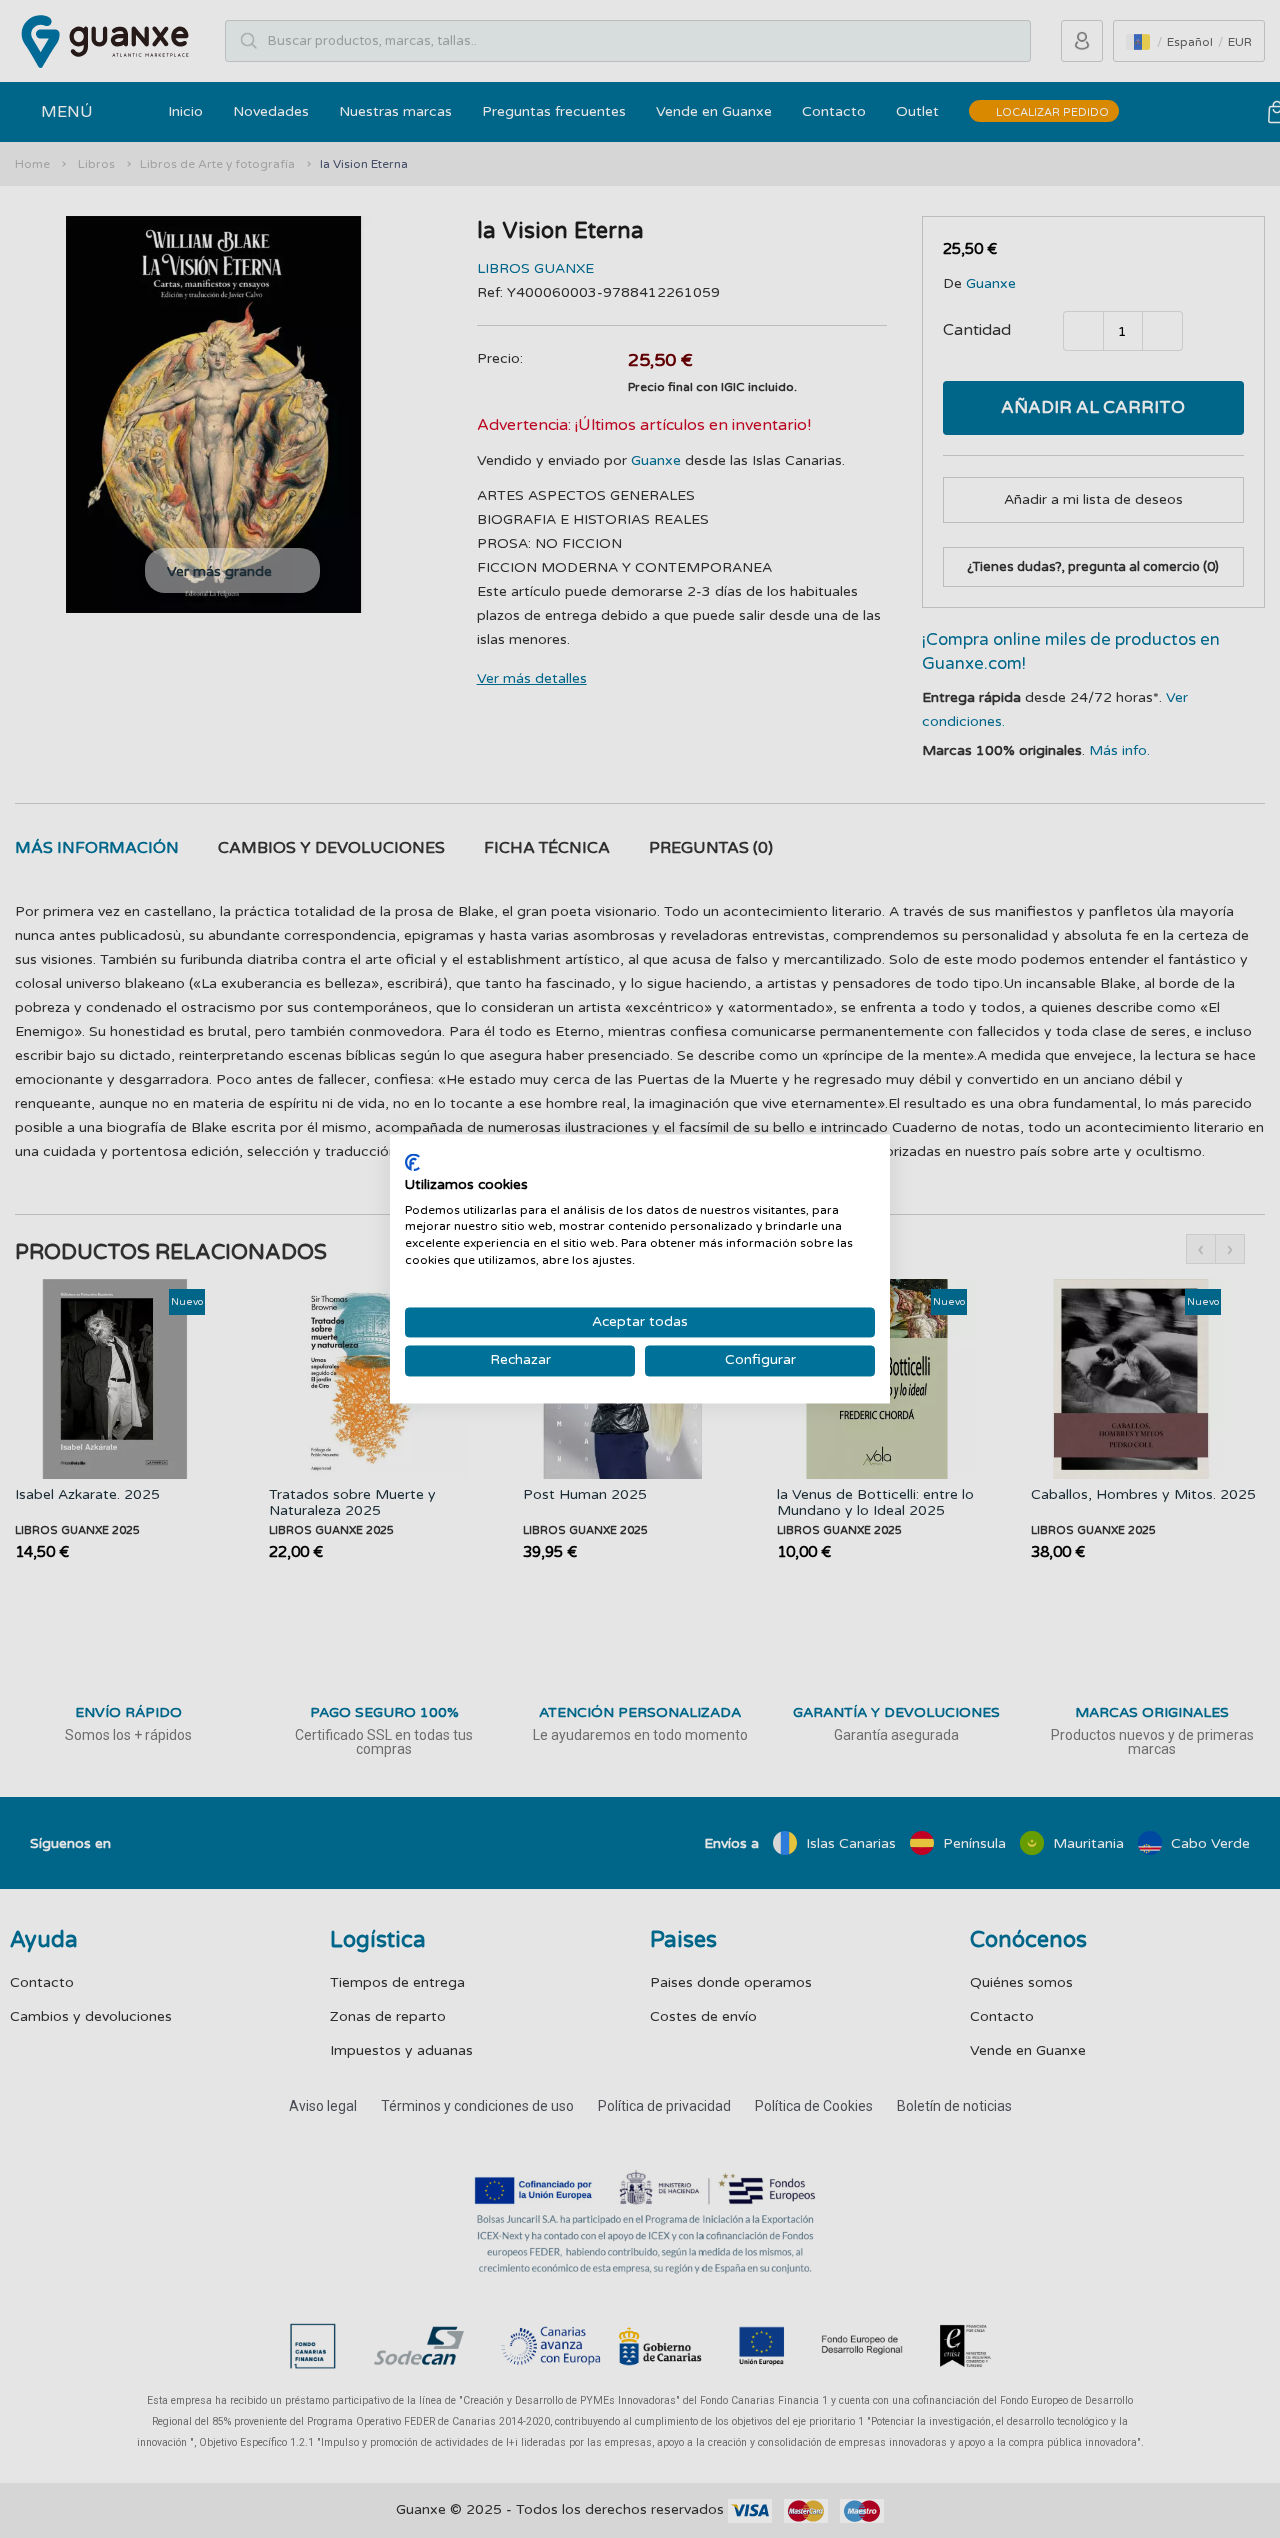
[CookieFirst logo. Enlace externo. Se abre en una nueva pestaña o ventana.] (412, 1162)
